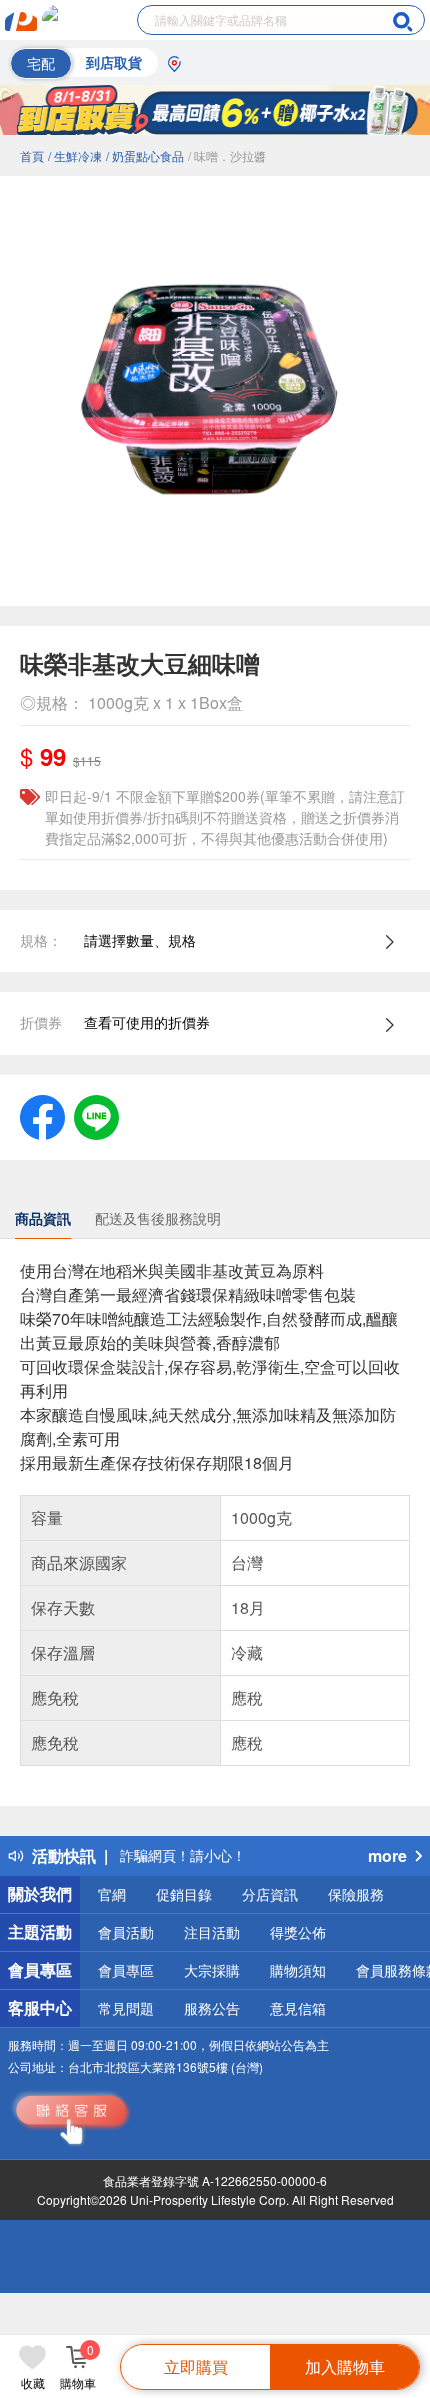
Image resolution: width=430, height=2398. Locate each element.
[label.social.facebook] (42, 1115)
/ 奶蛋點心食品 (145, 155)
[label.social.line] (96, 1115)
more (387, 1855)
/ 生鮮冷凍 (75, 155)
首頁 (32, 155)
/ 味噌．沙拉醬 (227, 155)
